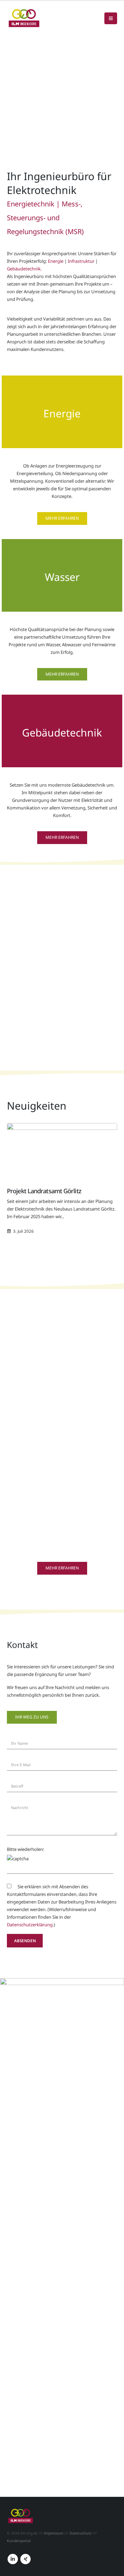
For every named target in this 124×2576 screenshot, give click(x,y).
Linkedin (13, 2559)
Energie (56, 261)
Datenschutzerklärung (30, 1925)
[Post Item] (62, 1151)
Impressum (54, 2533)
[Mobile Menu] (111, 18)
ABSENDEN (25, 1940)
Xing (25, 2559)
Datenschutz (81, 2533)
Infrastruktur (81, 261)
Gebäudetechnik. (24, 269)
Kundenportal (19, 2541)
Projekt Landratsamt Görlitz (44, 1191)
